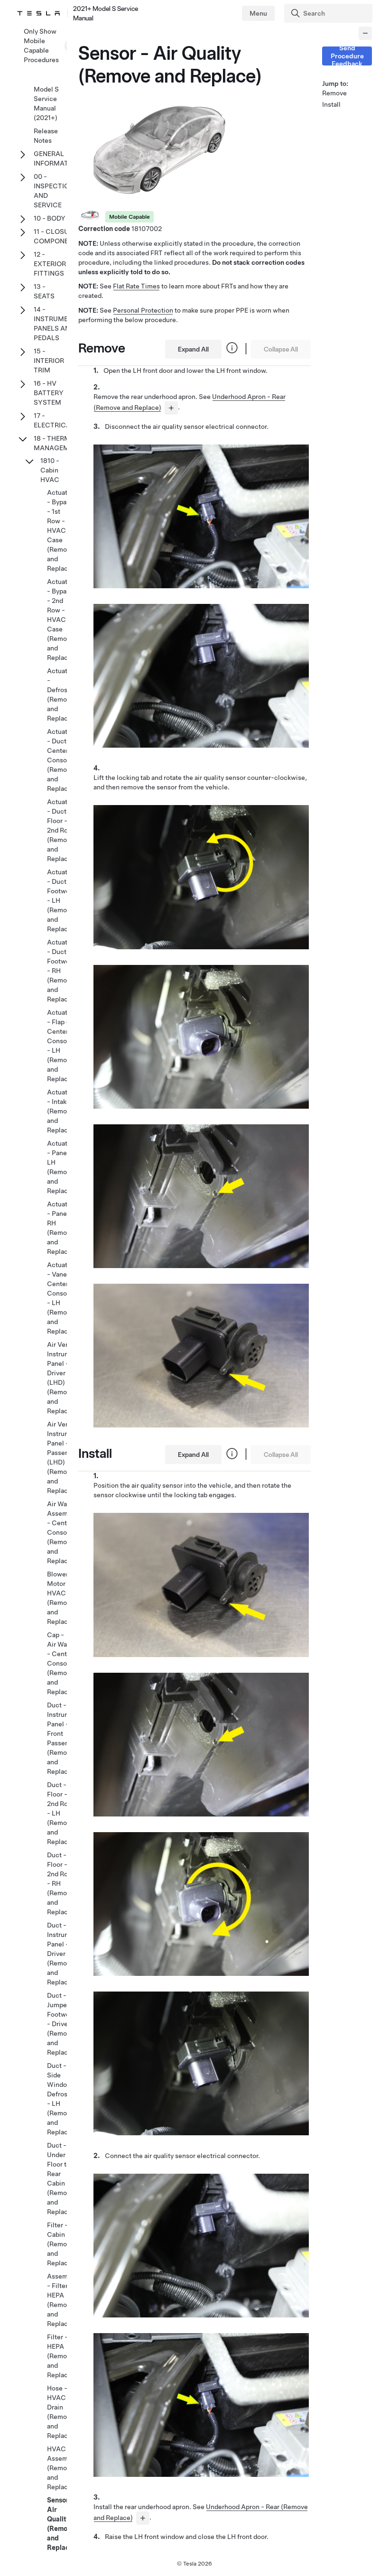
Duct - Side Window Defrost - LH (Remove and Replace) (60, 2099)
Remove (334, 93)
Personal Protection (143, 310)
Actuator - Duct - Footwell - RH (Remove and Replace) (60, 971)
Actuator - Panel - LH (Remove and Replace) (60, 1167)
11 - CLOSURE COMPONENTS (58, 236)
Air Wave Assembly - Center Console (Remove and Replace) (62, 1532)
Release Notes (46, 136)
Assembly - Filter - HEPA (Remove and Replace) (62, 2300)
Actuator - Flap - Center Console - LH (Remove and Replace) (60, 1046)
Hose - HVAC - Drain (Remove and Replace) (60, 2412)
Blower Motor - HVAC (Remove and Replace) (60, 1598)
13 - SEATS (44, 291)
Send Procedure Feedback (347, 56)
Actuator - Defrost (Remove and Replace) (60, 695)
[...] (171, 408)
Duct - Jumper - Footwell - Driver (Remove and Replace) (60, 2024)
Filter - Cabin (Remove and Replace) (60, 2244)
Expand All (193, 349)
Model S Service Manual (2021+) (46, 103)
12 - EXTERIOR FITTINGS (50, 264)
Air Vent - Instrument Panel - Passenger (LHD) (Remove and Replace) (64, 1457)
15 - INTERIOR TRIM (49, 361)
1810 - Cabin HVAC (50, 470)
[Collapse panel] (365, 33)
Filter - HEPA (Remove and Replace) (60, 2356)
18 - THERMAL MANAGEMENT (58, 443)
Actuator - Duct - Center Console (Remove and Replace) (60, 760)
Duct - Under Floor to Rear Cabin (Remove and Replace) (60, 2178)
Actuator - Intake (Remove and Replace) (60, 1111)
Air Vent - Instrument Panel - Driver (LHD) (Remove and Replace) (64, 1378)
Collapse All (281, 349)
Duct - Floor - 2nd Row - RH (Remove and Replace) (60, 1883)
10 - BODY (50, 218)
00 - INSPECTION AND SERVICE (54, 191)
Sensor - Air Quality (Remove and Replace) (61, 2524)
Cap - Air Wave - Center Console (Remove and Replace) (60, 1663)
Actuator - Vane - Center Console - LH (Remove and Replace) (60, 1298)
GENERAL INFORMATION (57, 158)
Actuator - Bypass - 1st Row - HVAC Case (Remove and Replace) (60, 530)
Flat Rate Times (136, 286)
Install (331, 104)
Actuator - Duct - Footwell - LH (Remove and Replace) (60, 900)
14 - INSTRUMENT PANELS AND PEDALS (55, 324)
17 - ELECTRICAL (54, 420)
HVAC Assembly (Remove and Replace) (62, 2468)
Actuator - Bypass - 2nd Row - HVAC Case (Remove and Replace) (60, 620)
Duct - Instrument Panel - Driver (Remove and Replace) (64, 1954)
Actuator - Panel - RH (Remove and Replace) (60, 1228)
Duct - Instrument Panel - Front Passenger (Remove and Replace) (64, 1738)
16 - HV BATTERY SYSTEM (49, 393)
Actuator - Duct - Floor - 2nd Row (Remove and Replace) (60, 830)
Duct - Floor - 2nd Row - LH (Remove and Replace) (60, 1813)
